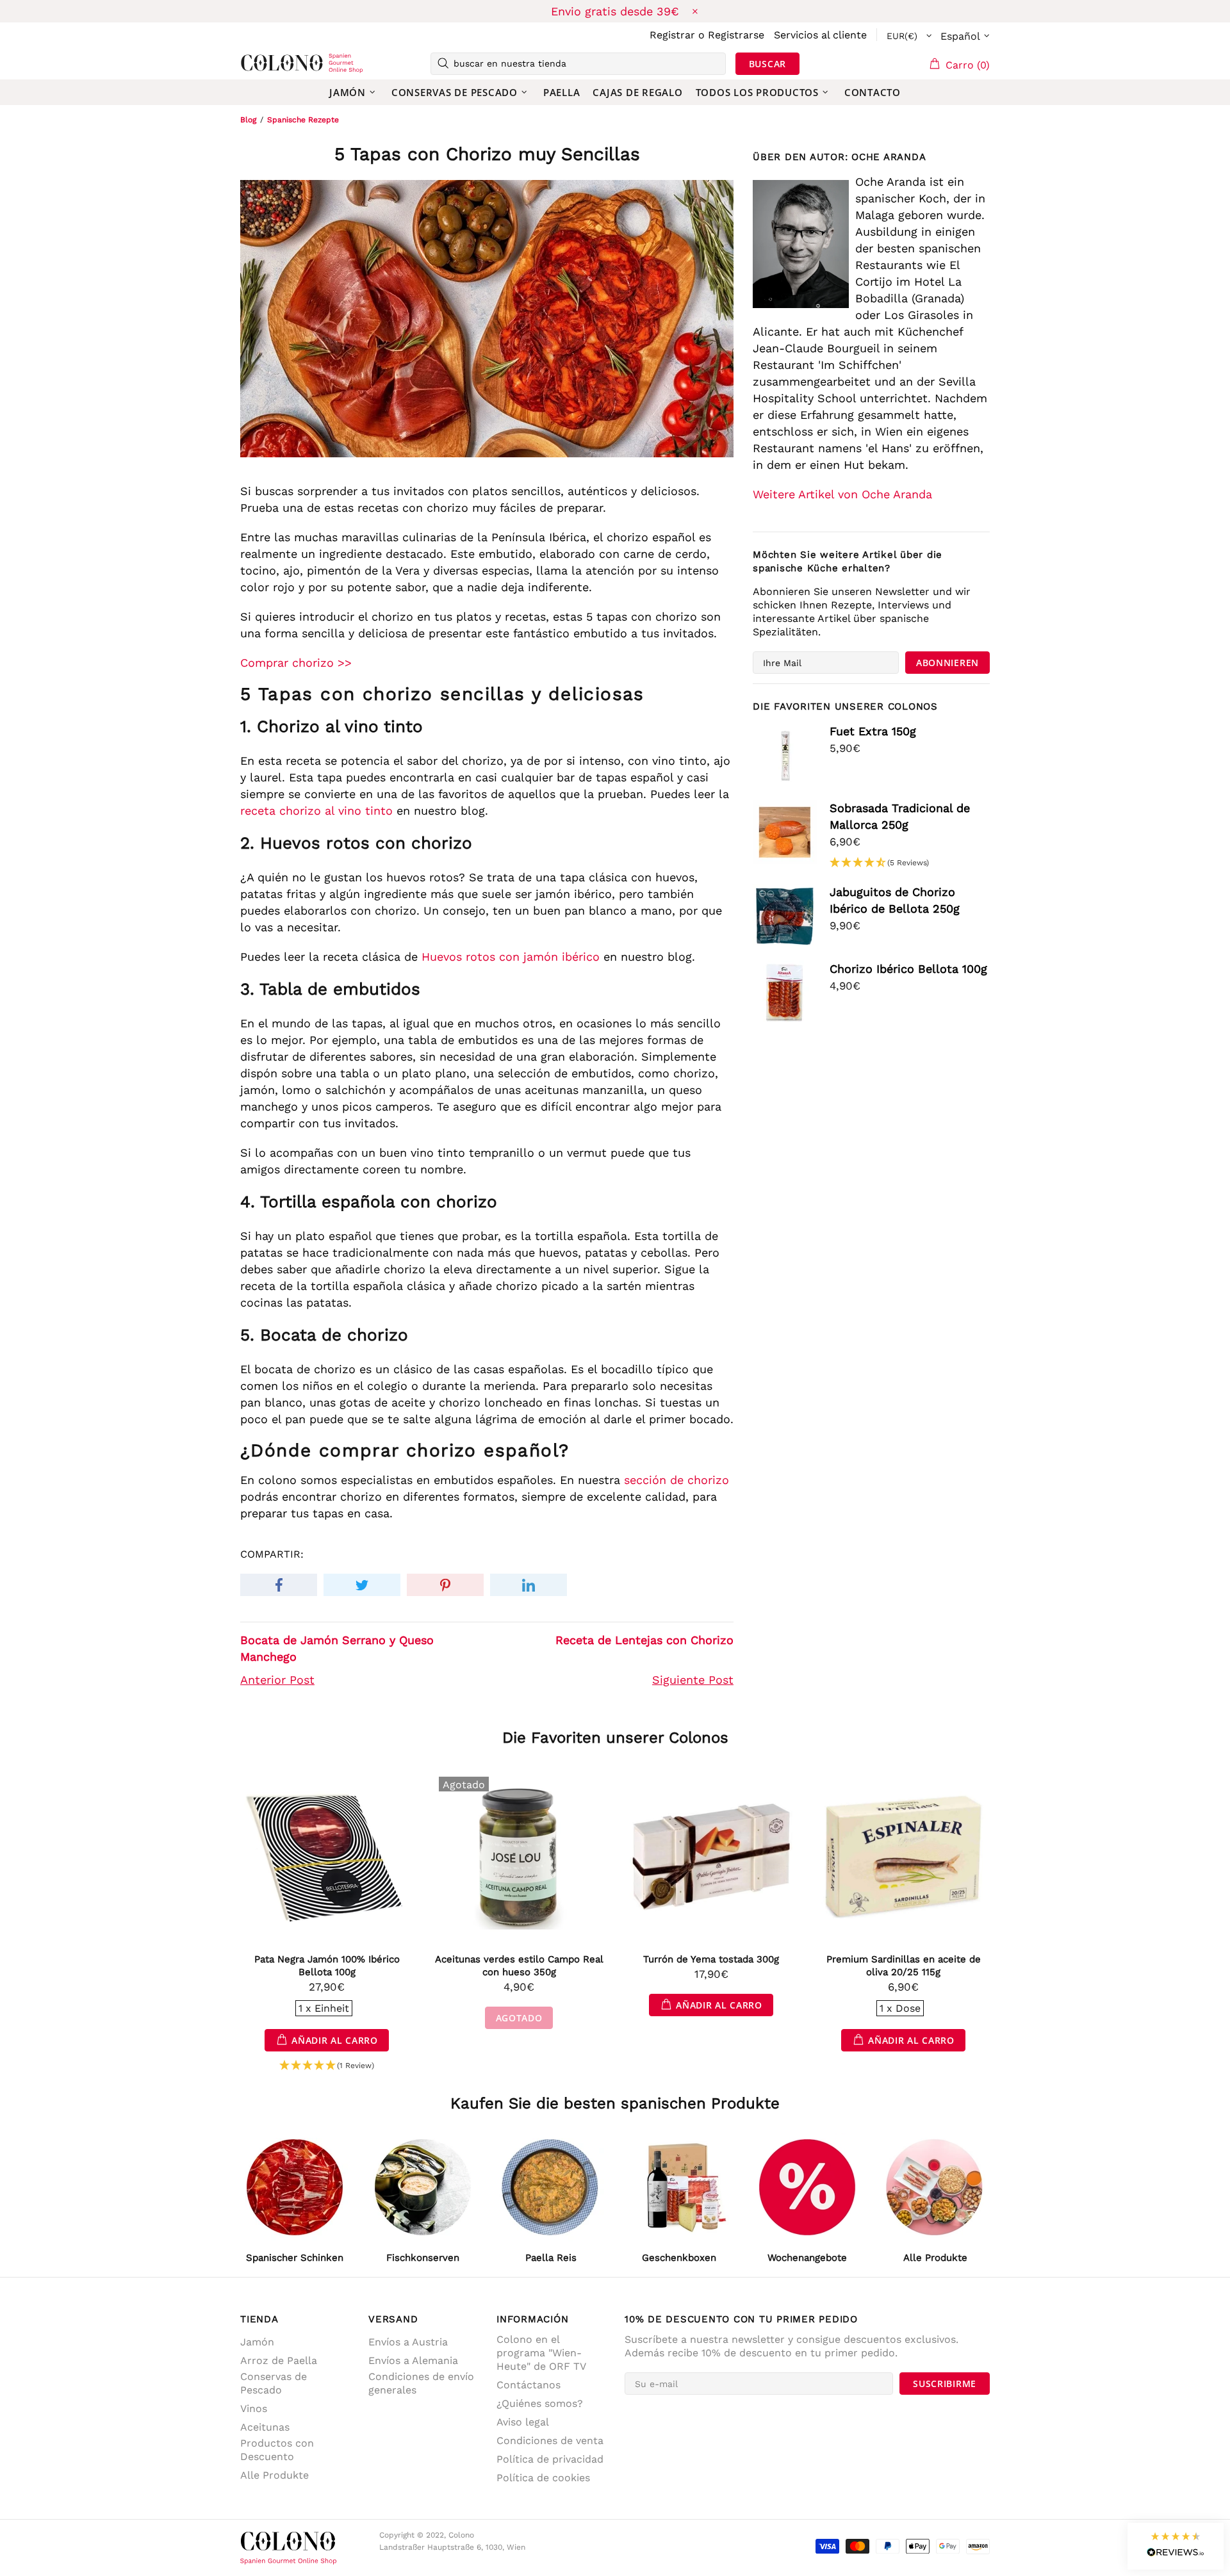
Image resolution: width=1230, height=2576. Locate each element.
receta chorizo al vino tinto (316, 811)
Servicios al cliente (820, 35)
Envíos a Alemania (413, 2360)
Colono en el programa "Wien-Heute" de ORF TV (541, 2353)
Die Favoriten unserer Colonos (615, 1738)
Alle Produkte (275, 2475)
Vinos (254, 2409)
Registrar (672, 35)
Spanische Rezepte (303, 120)
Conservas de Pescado (274, 2383)
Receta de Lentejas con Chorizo (644, 1640)
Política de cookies (543, 2478)
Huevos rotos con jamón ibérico (511, 957)
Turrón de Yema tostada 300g (711, 1959)
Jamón (257, 2342)
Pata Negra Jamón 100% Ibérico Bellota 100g (327, 1966)
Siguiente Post (693, 1680)
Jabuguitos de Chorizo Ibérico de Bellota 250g (895, 900)
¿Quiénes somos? (540, 2403)
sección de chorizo (676, 1480)
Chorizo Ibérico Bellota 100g (908, 969)
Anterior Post (277, 1680)
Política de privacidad (550, 2459)
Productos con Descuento (277, 2450)
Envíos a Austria (408, 2342)
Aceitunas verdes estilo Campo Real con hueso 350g (519, 1966)
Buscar (767, 64)
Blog (248, 120)
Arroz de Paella (279, 2360)
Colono (261, 63)
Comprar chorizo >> (296, 663)
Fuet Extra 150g (873, 731)
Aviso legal (523, 2422)
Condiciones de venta (550, 2441)
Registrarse (736, 35)
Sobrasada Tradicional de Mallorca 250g (900, 816)
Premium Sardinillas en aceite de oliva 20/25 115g (904, 1966)
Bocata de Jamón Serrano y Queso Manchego (337, 1648)
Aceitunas (265, 2427)
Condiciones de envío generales (421, 2383)
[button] (879, 863)
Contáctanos (529, 2385)
